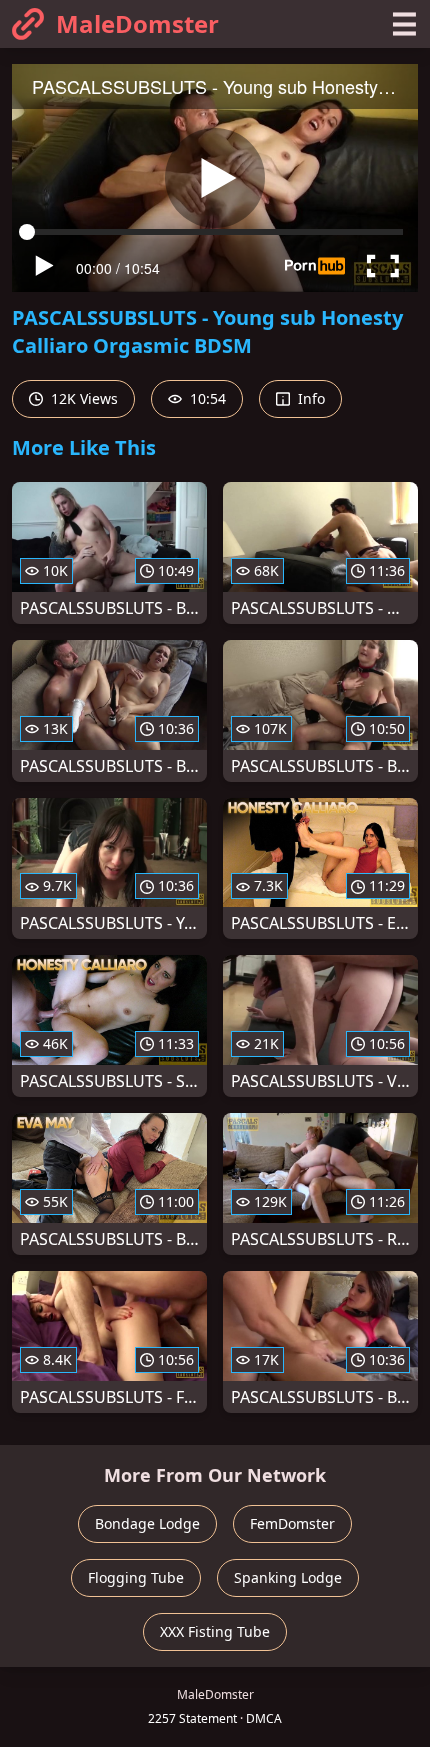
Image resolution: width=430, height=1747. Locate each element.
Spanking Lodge (288, 1577)
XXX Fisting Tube (215, 1631)
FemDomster (292, 1523)
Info (309, 398)
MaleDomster (137, 23)
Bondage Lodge (147, 1523)
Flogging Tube (136, 1577)
